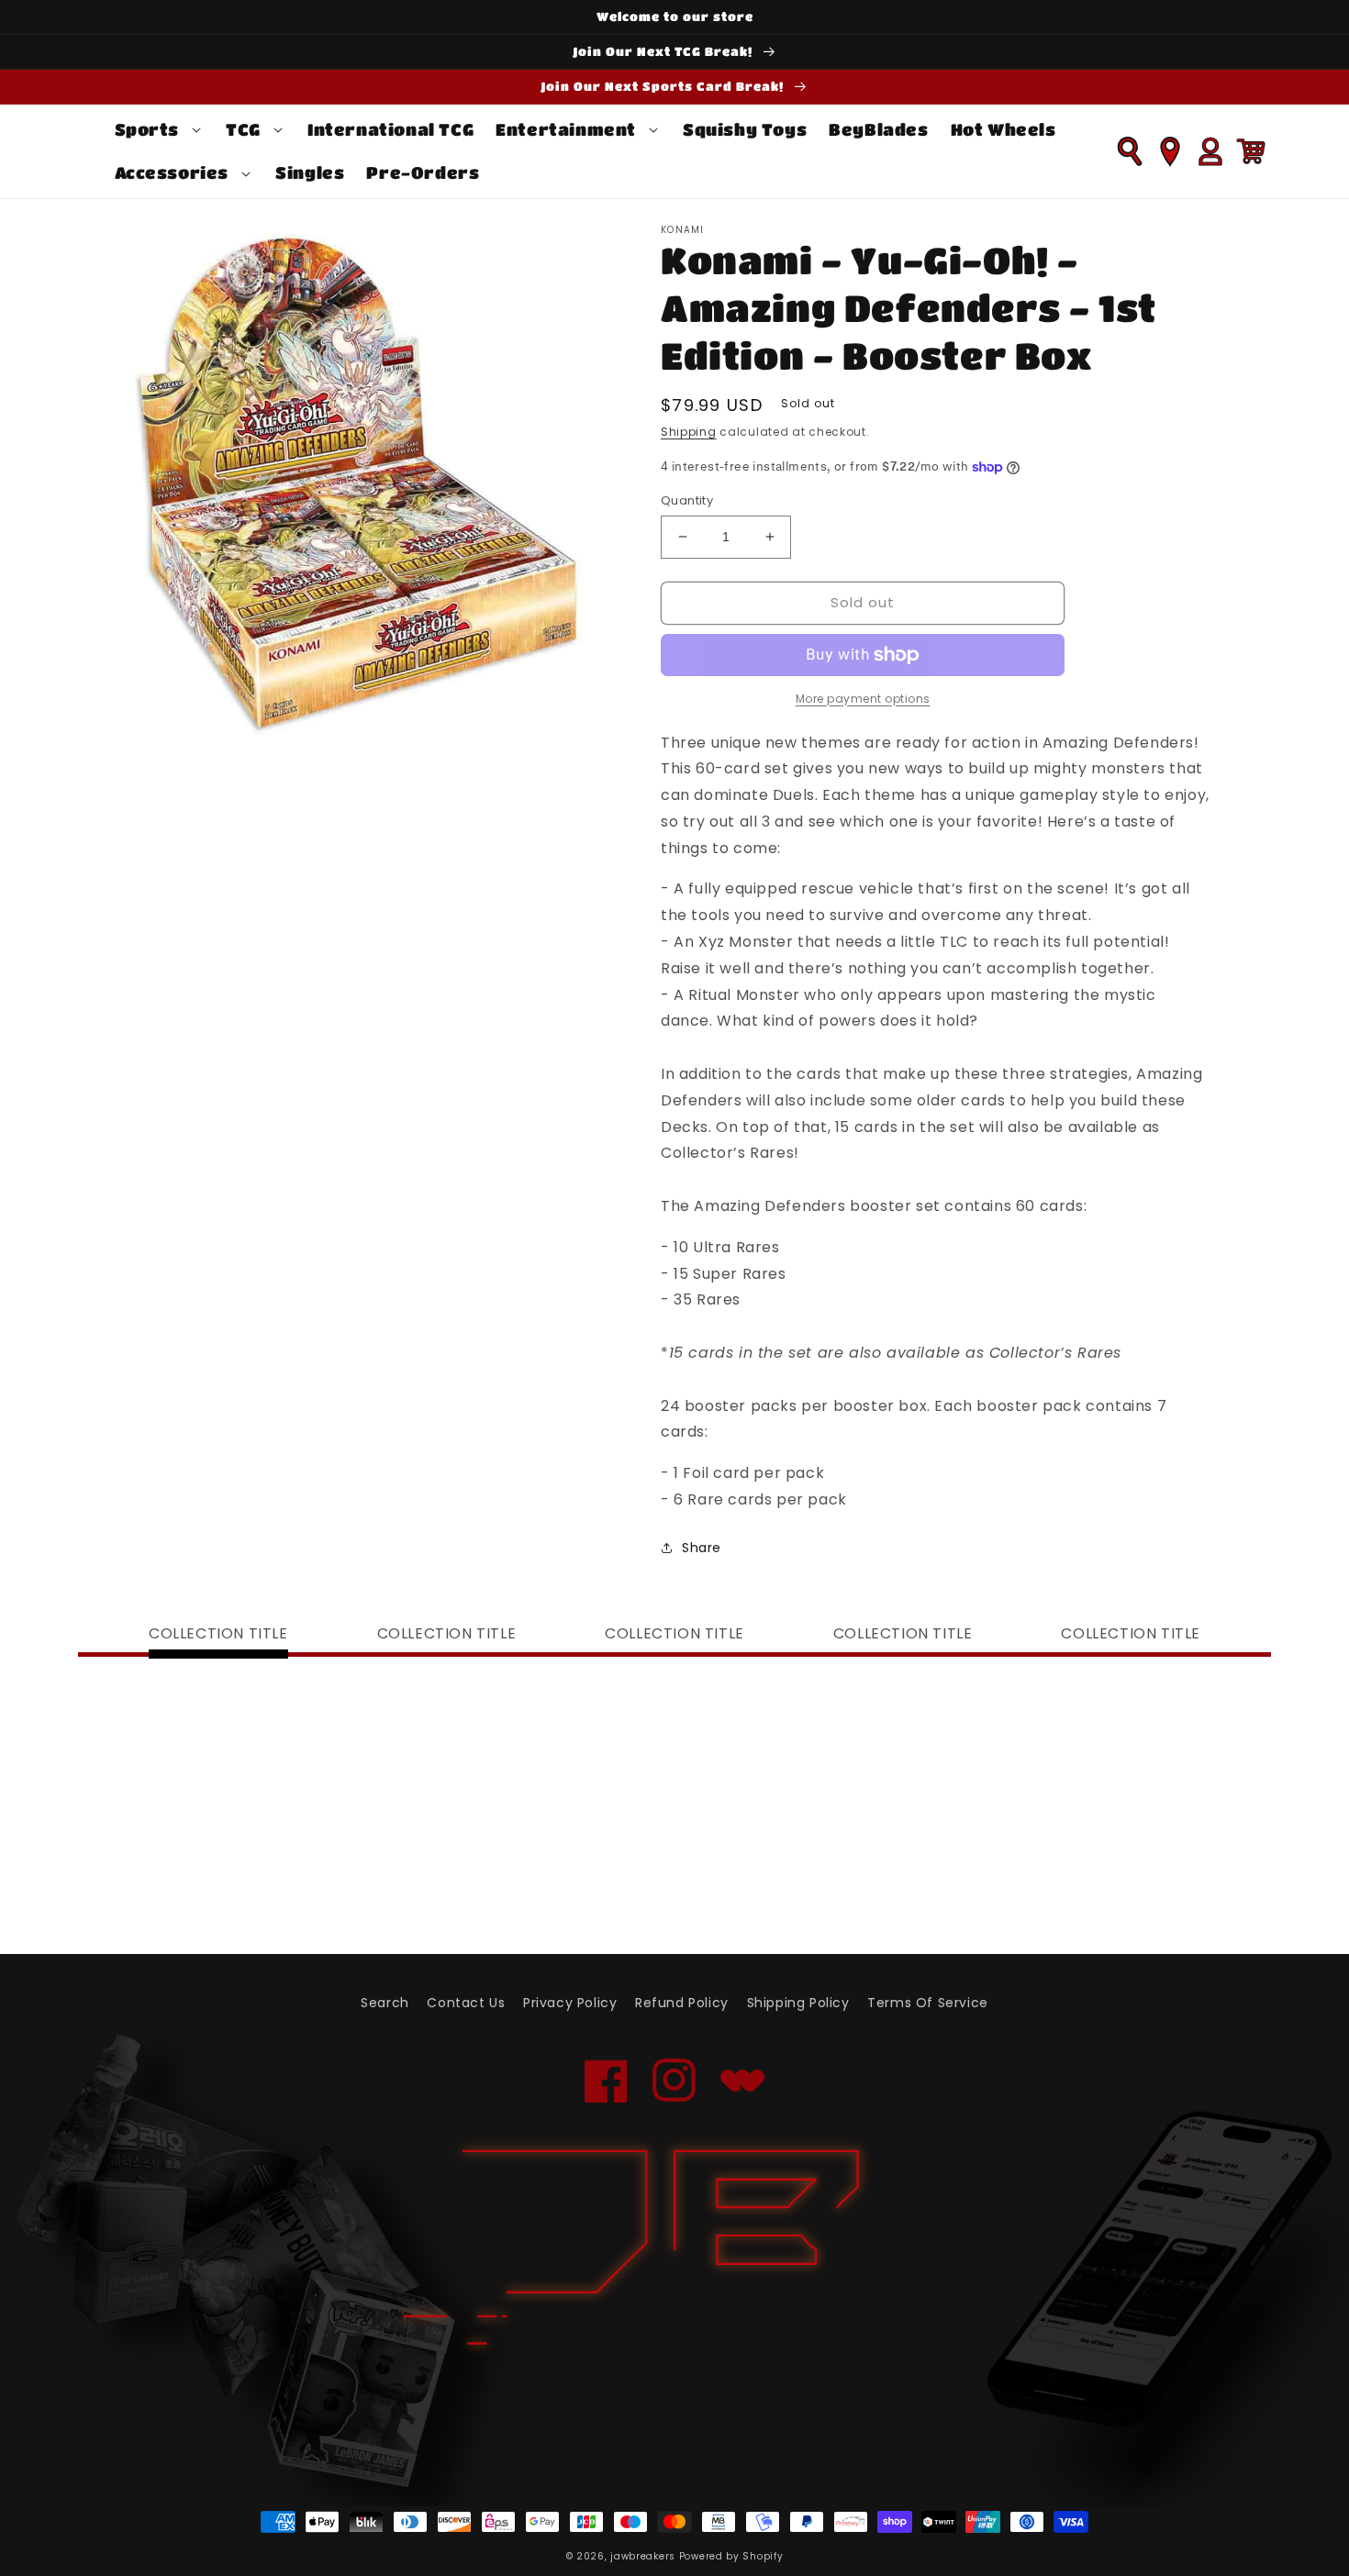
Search (385, 2003)
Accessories (172, 172)
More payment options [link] (863, 699)
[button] (160, 130)
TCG (243, 129)
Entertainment (566, 129)
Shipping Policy (798, 2003)
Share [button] (702, 1548)
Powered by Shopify (731, 2556)
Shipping (689, 432)
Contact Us (466, 2003)
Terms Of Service (928, 2003)
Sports (147, 129)
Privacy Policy (570, 2003)
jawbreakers (643, 2556)
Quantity (687, 500)
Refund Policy (682, 2003)
